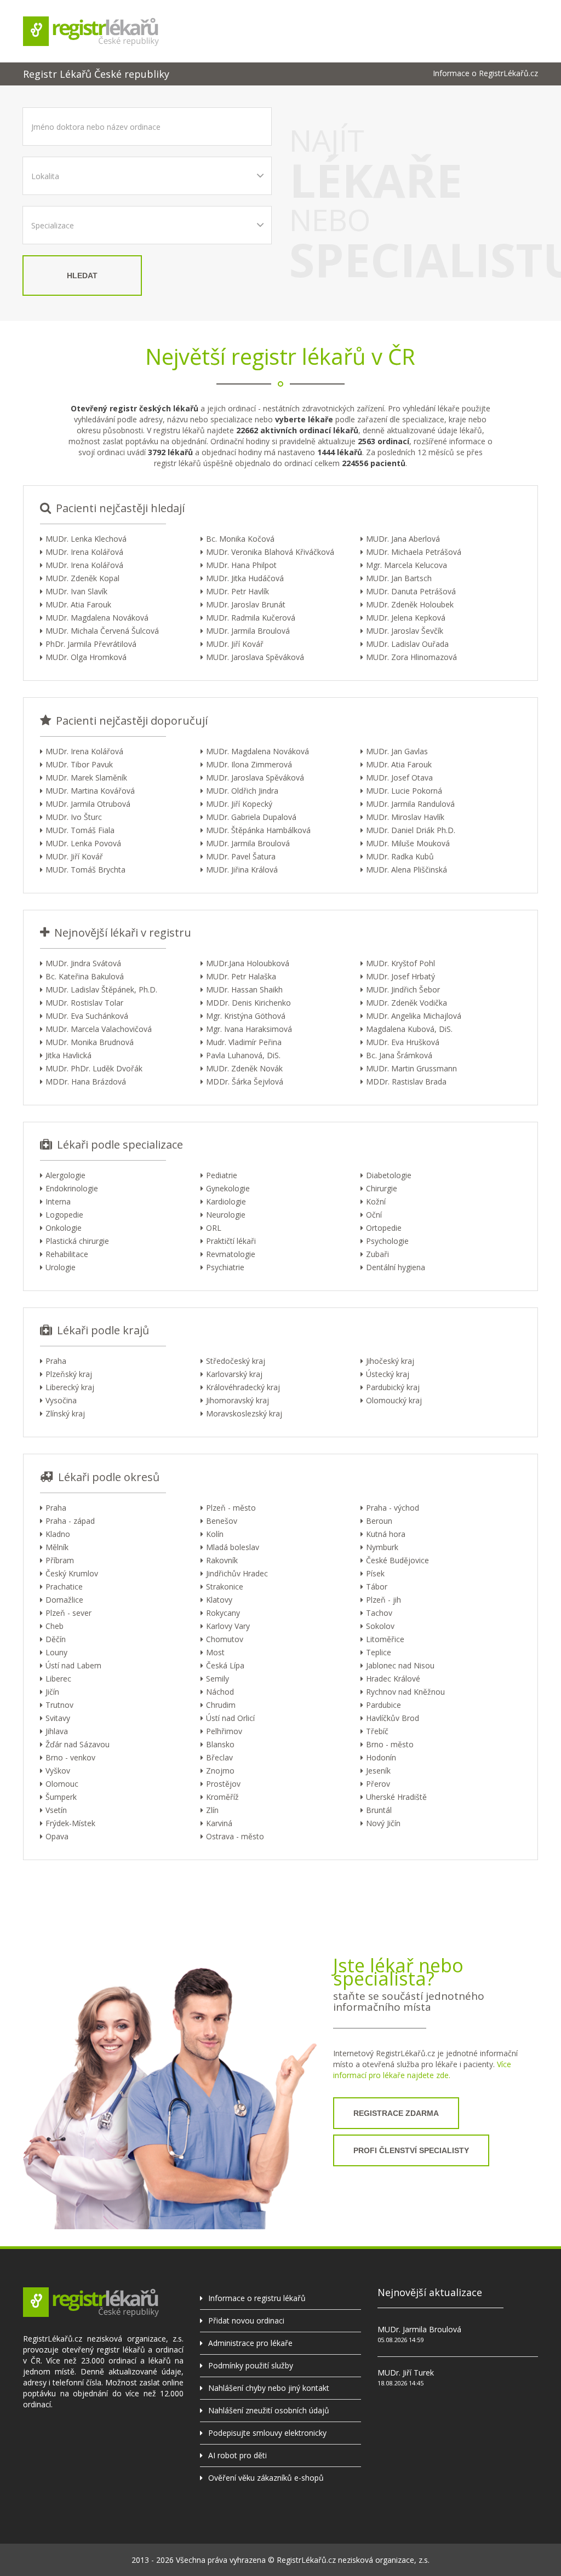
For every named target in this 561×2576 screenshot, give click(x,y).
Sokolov (380, 1626)
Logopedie (64, 1215)
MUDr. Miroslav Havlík (405, 817)
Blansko (220, 1744)
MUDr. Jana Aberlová (403, 539)
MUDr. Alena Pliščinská (407, 870)
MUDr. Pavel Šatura (241, 856)
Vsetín (56, 1810)
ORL (214, 1228)
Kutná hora (386, 1534)
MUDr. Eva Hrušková (403, 1042)
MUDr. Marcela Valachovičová (99, 1029)
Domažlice (64, 1600)
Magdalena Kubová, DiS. (409, 1029)
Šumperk (61, 1797)
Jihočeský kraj (390, 1361)
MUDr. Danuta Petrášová (411, 591)
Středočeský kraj (236, 1361)
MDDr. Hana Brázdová (86, 1082)
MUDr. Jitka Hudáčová (245, 578)
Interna (58, 1201)
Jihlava (57, 1731)
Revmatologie (231, 1254)
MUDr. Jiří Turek (406, 2373)
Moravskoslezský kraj (244, 1413)
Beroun (379, 1521)
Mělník (57, 1547)
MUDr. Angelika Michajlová (414, 1016)
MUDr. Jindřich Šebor (403, 989)
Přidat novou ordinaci (246, 2320)
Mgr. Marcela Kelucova (407, 565)
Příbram (60, 1560)
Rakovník (222, 1560)
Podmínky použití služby (251, 2365)
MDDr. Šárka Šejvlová (245, 1082)
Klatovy (219, 1600)
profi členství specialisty (411, 2150)
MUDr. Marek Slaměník (86, 778)
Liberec (58, 1679)
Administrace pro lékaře (250, 2343)
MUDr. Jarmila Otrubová (88, 804)
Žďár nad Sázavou (78, 1744)
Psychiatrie (225, 1267)
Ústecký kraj (388, 1374)
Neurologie (226, 1215)
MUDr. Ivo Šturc (74, 817)
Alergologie (65, 1175)
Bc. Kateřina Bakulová (85, 976)
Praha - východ (393, 1508)
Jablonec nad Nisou (400, 1665)
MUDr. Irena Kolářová (84, 552)
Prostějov (223, 1784)
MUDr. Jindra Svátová (83, 963)
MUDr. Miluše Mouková (408, 843)
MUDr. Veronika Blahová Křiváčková (270, 552)
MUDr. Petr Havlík (237, 591)
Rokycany (223, 1613)
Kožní (376, 1201)
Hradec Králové (393, 1679)
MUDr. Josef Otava (399, 778)
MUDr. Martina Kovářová (90, 791)
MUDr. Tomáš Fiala (80, 830)
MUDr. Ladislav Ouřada (407, 644)
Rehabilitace (67, 1254)
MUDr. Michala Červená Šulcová (102, 631)
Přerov (378, 1784)
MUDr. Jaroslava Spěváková (255, 657)
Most (215, 1652)
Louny (56, 1652)
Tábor (377, 1587)
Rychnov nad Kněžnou (405, 1692)
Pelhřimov (224, 1731)
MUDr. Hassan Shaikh (244, 989)
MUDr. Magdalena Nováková (97, 618)
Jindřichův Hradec (237, 1573)
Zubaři (377, 1254)
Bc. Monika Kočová (240, 539)
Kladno (58, 1534)
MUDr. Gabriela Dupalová (251, 817)
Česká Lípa (225, 1665)
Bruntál (379, 1810)
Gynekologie (228, 1188)
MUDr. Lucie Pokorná (404, 791)
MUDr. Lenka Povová (83, 843)
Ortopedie (384, 1228)
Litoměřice (385, 1639)
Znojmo (220, 1771)
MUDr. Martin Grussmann (411, 1068)
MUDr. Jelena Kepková (406, 618)
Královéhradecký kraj (243, 1387)
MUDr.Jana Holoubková (248, 963)
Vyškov (58, 1771)
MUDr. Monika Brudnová (90, 1042)
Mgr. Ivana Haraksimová (249, 1029)
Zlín (212, 1810)
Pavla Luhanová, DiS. (243, 1055)
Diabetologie (389, 1175)
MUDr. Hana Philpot (241, 565)
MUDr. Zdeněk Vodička (407, 1003)
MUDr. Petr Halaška (241, 976)
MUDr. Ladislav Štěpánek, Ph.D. (101, 989)
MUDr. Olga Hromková (86, 657)
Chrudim (221, 1705)
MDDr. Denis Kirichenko (248, 1003)
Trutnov (59, 1705)
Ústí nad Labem (73, 1665)
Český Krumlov (72, 1573)
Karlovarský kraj (234, 1374)
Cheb (55, 1626)
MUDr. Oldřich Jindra (242, 791)
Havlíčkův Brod (393, 1718)
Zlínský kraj (65, 1413)
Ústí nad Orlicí (230, 1718)
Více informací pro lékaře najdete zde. (422, 2070)
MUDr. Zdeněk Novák (244, 1068)
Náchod (220, 1692)
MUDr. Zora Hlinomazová (411, 657)
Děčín (56, 1639)
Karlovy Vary (228, 1626)
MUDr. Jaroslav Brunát (246, 604)
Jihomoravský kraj (237, 1400)
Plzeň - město (231, 1508)
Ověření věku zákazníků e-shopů (266, 2478)
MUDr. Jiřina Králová (242, 870)
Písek (375, 1573)
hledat (82, 276)
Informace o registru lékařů (257, 2298)
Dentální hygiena (396, 1267)
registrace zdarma (396, 2113)
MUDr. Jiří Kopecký (239, 804)
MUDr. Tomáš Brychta (85, 870)
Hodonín (381, 1757)
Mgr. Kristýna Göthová (246, 1016)
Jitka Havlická (68, 1055)
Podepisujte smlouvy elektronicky (267, 2433)
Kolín (215, 1534)
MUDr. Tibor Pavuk (79, 764)
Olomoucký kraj (394, 1400)
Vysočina (61, 1400)
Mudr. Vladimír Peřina (244, 1042)
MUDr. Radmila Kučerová (251, 618)
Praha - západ (70, 1521)
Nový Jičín (383, 1823)
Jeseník (378, 1771)
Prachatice (64, 1587)
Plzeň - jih (383, 1600)
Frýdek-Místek (70, 1823)
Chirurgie (382, 1188)
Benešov (222, 1521)
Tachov (379, 1613)
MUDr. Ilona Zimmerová (249, 764)
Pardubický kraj (393, 1387)
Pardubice (383, 1705)
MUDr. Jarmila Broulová (248, 631)
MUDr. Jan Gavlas (397, 751)
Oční (374, 1215)
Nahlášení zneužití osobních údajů (269, 2410)
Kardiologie (226, 1201)
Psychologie (387, 1241)
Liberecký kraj (70, 1387)
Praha (56, 1361)
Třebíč (377, 1731)
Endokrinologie (72, 1188)
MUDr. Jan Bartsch (399, 578)
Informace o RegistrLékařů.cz (485, 73)
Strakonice (225, 1587)
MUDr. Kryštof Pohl (400, 963)
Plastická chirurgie (77, 1241)
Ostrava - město (235, 1836)
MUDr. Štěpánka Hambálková (258, 830)
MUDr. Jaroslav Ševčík (405, 631)
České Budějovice (397, 1560)
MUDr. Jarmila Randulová (410, 804)
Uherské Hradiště (396, 1797)
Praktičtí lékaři (231, 1241)
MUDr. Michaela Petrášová (414, 552)
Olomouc (62, 1784)
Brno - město (390, 1744)
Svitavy (58, 1718)
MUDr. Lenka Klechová (86, 539)
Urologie (61, 1267)
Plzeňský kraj (69, 1374)
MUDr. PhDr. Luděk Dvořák (94, 1068)
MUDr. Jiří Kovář (235, 644)
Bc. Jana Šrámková (399, 1055)
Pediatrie (222, 1175)
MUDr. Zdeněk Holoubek (410, 604)
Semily (217, 1679)
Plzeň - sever (68, 1613)
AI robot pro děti (237, 2455)
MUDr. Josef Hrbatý (400, 976)
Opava (57, 1836)
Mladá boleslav (233, 1547)
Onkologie (64, 1228)
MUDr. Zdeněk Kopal (82, 578)
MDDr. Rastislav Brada (406, 1082)
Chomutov (225, 1639)
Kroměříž (222, 1797)
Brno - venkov (70, 1757)
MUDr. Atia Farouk (78, 604)
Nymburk (382, 1547)
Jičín (52, 1692)
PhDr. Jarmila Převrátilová (91, 644)
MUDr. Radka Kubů (400, 856)
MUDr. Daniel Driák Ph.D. (411, 830)
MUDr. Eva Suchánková (87, 1016)
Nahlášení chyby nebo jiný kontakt (269, 2388)
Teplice (379, 1652)
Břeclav (219, 1757)
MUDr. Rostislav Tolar (84, 1003)
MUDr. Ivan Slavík (76, 591)
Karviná (219, 1823)
